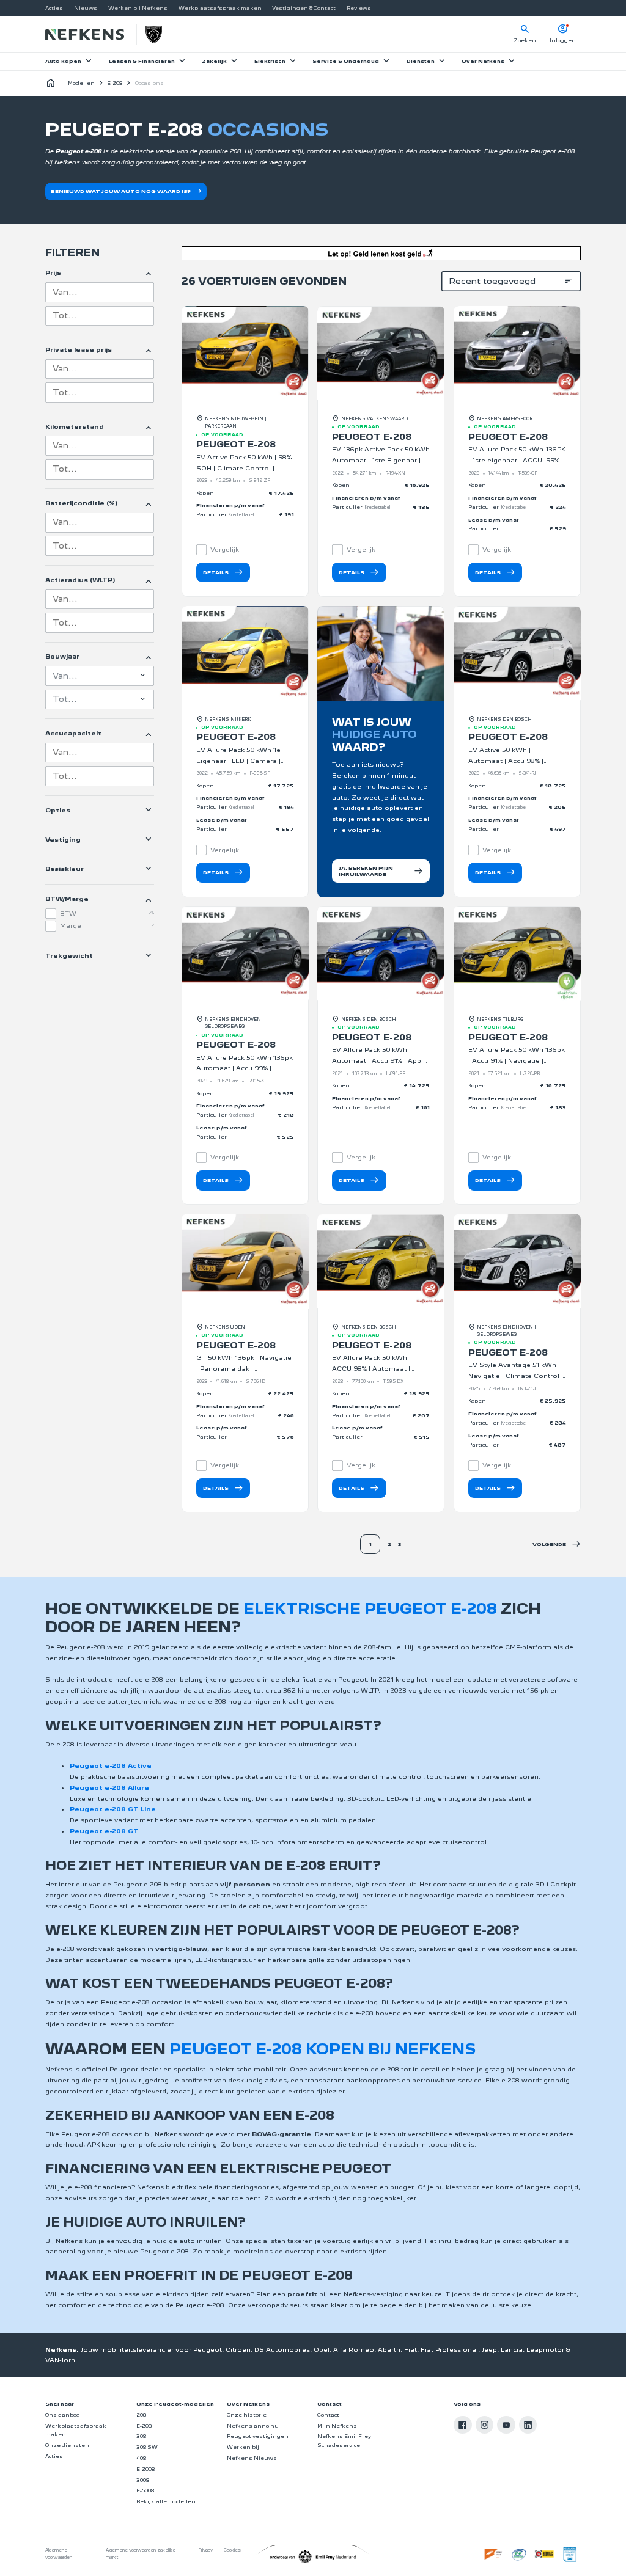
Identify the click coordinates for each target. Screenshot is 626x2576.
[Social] (463, 2425)
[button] (557, 1545)
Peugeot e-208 (236, 444)
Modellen (81, 83)
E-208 (115, 83)
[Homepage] (51, 84)
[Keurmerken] (494, 2554)
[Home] (84, 35)
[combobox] (100, 292)
